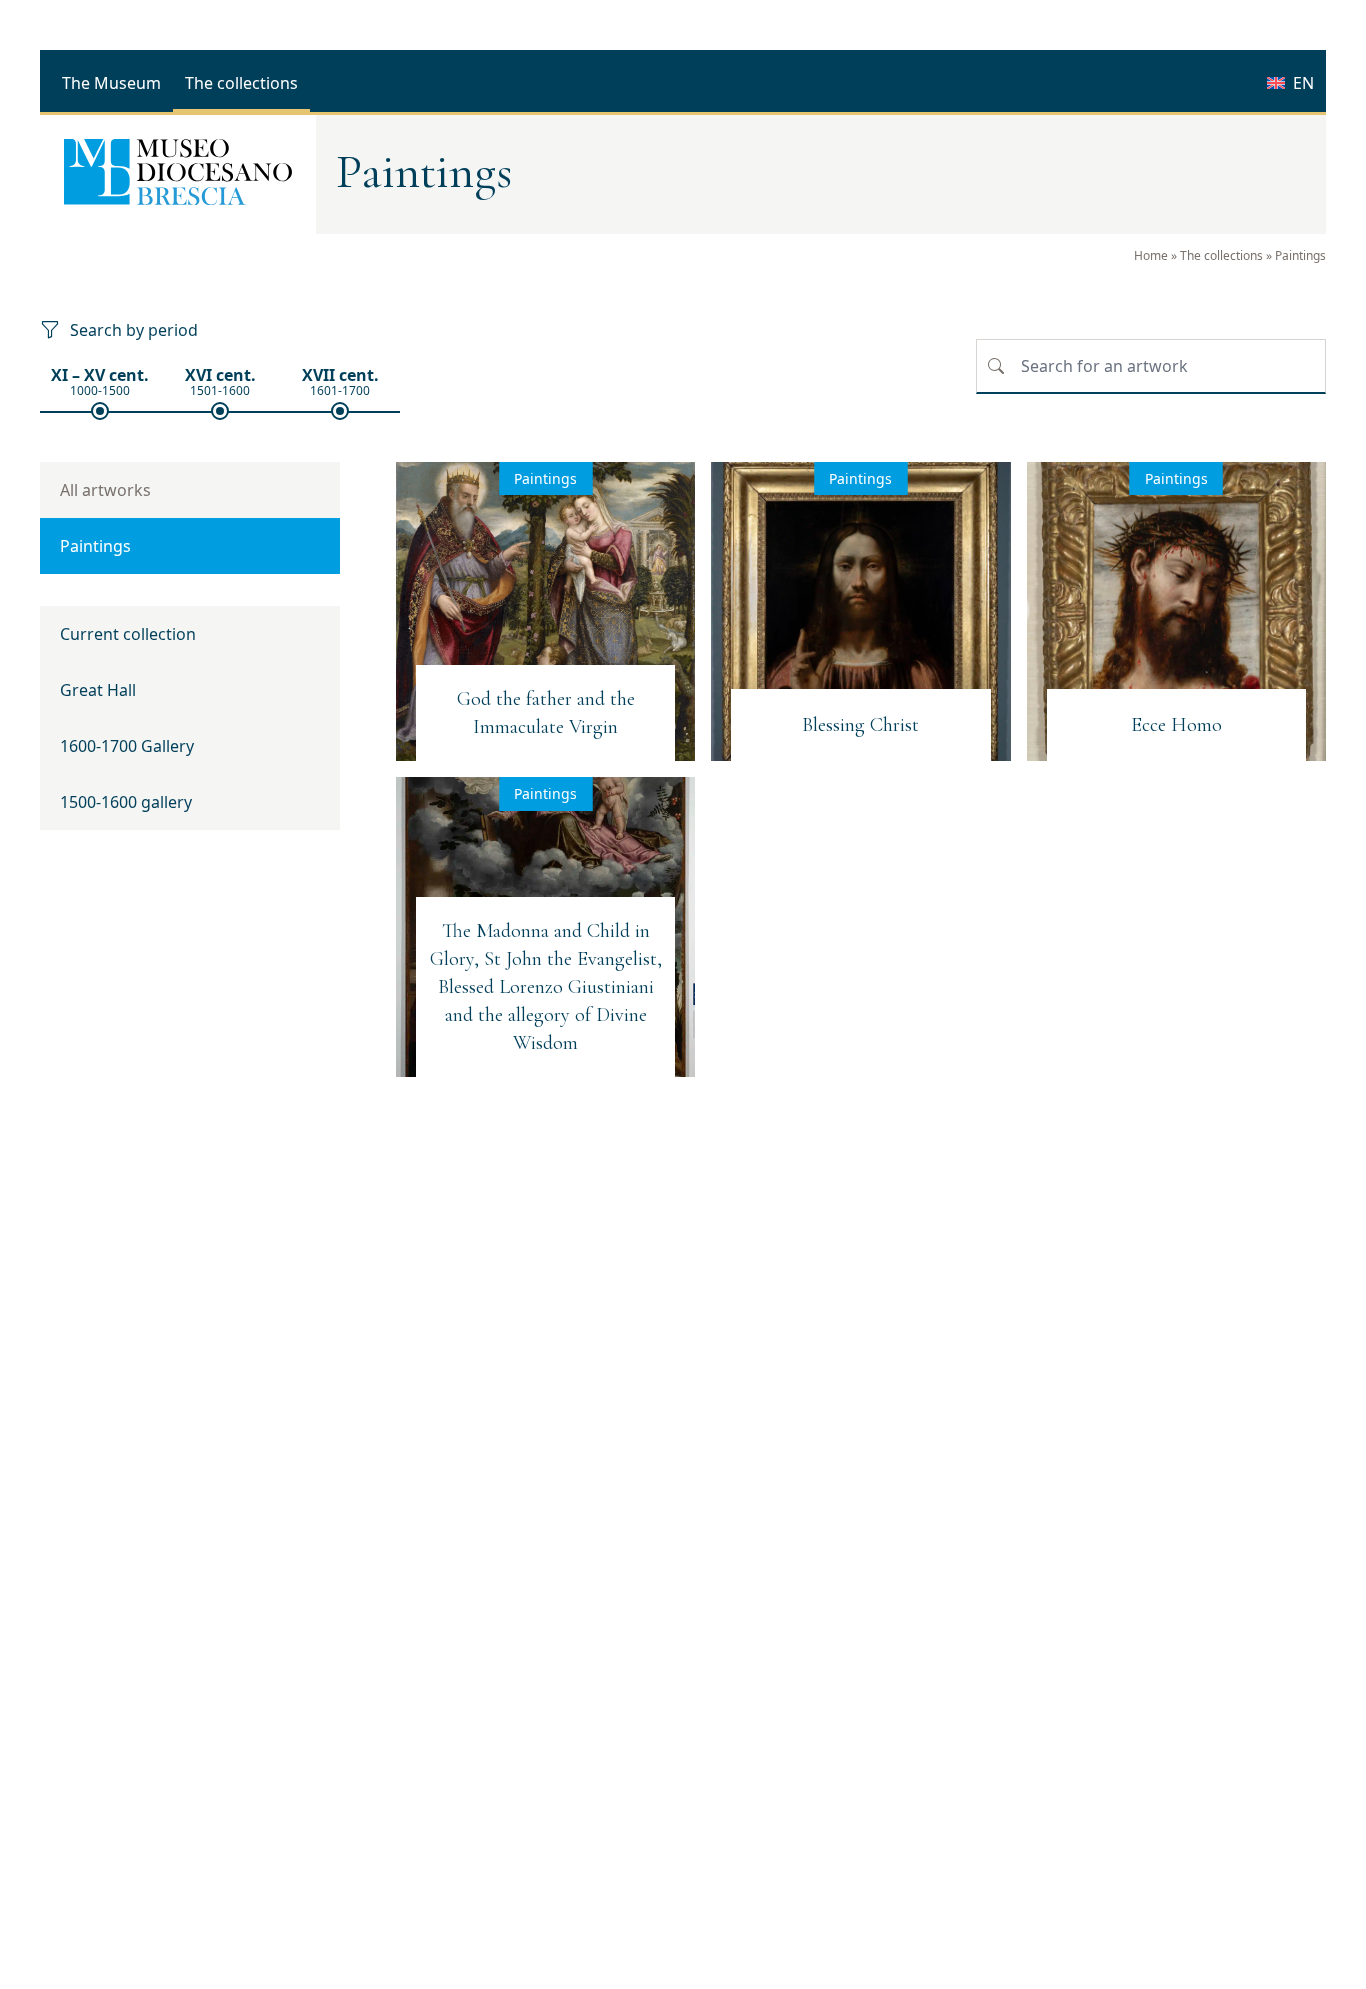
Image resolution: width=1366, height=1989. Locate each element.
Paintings (95, 546)
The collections (1221, 255)
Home (1151, 255)
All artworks (105, 490)
